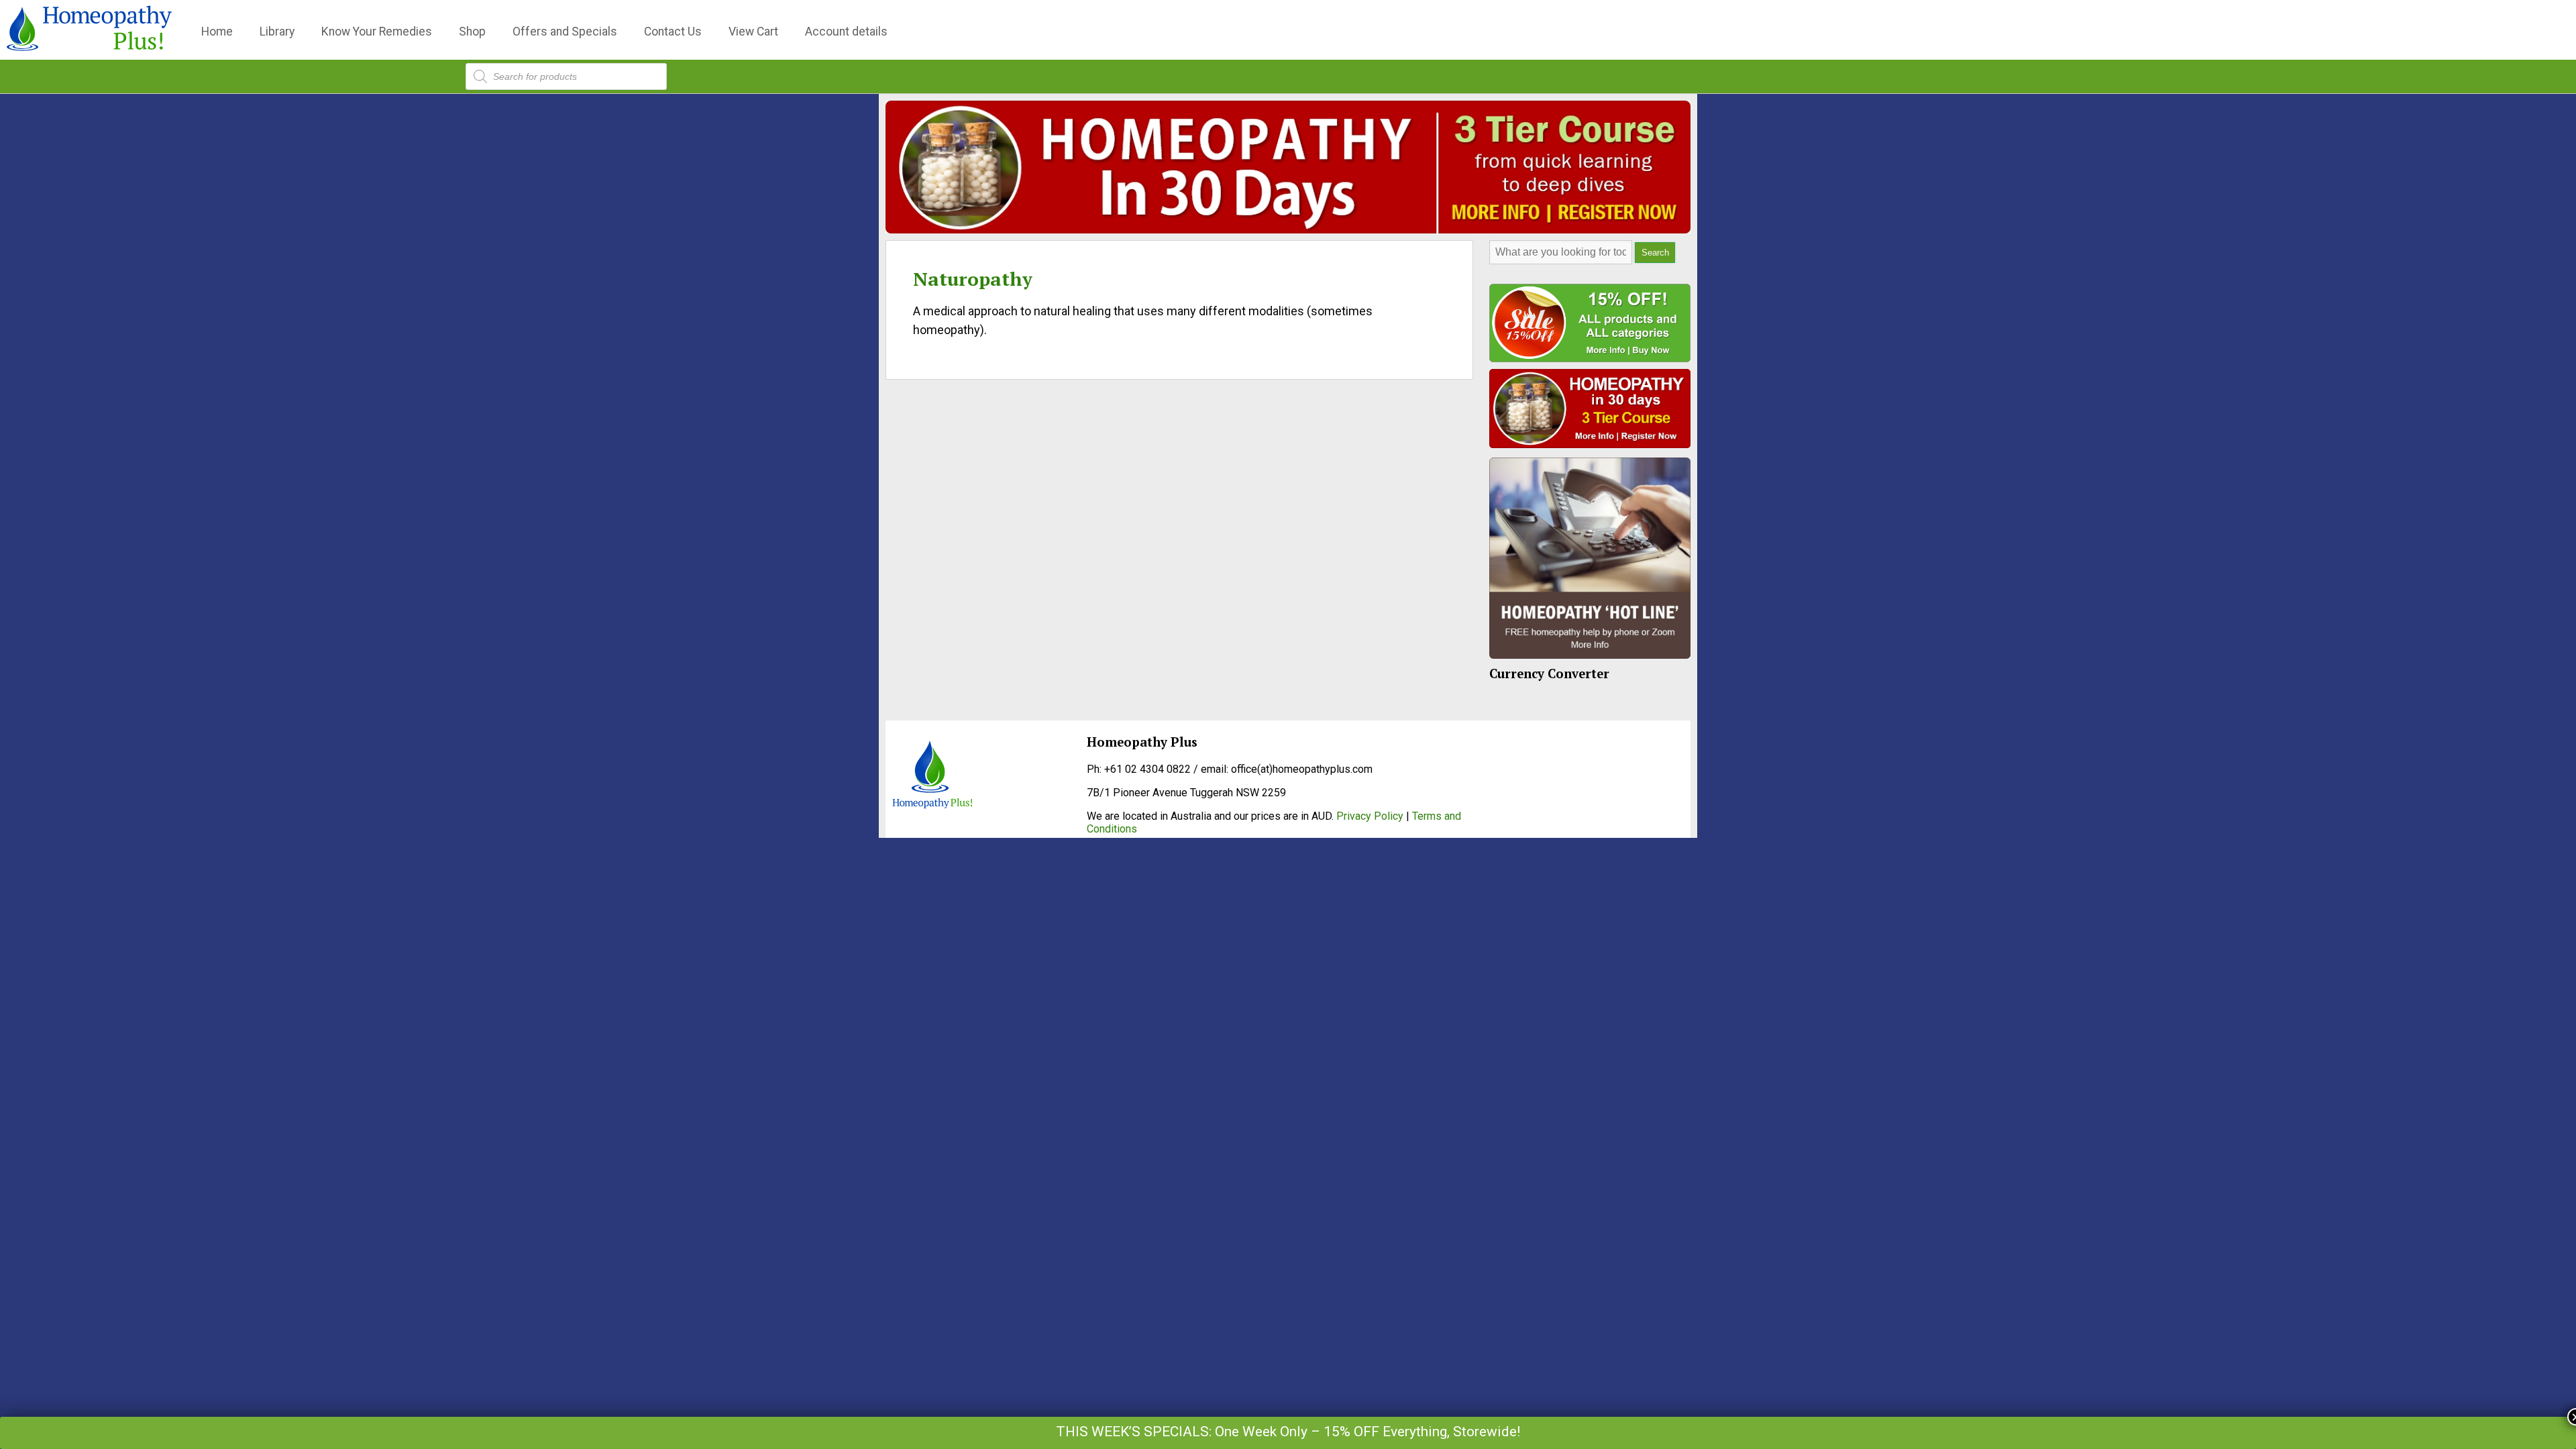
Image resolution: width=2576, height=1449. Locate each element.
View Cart (753, 32)
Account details (846, 32)
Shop (472, 32)
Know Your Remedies (377, 32)
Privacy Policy (1370, 816)
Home (217, 32)
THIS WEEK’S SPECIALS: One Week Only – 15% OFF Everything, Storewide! (1288, 1432)
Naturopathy (973, 279)
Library (277, 32)
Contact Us (673, 32)
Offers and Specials (565, 32)
